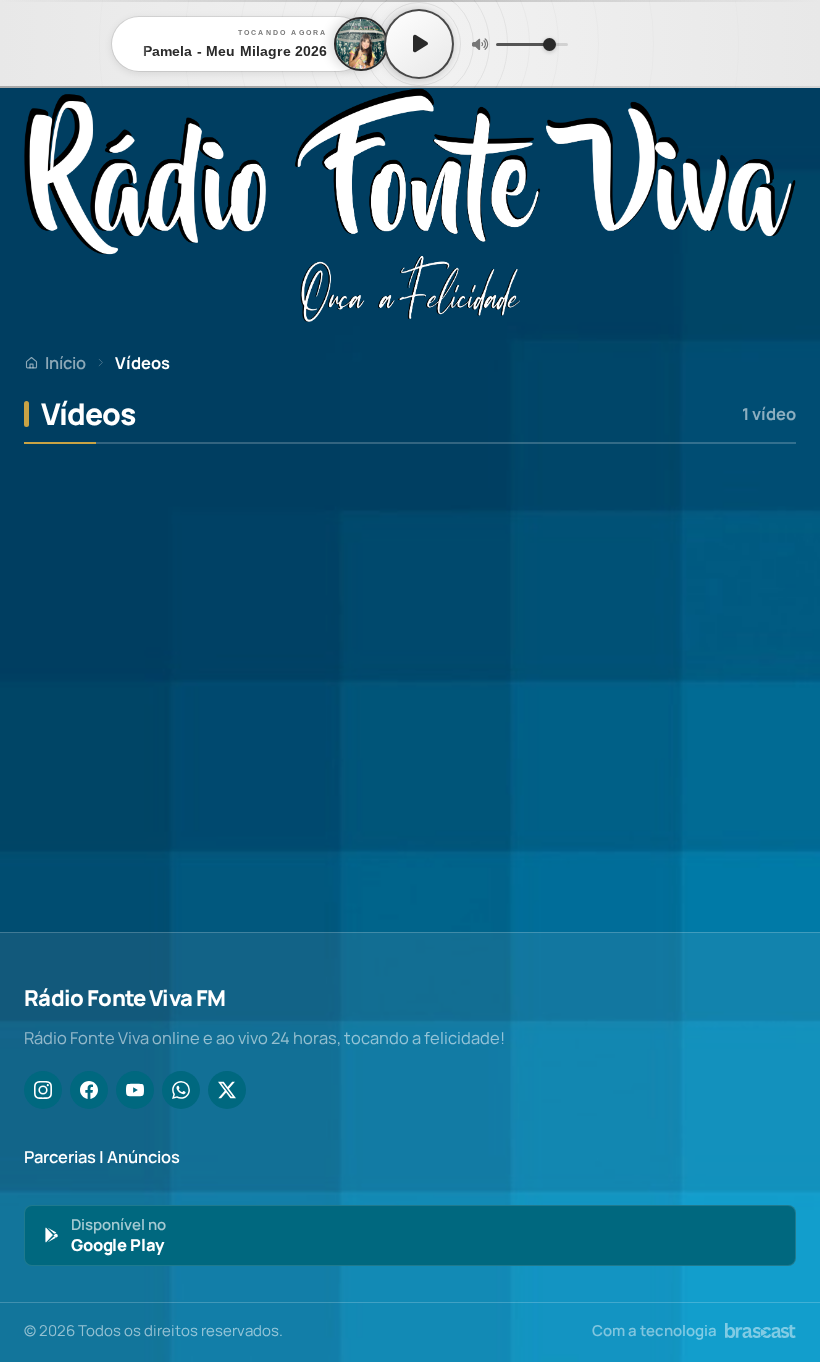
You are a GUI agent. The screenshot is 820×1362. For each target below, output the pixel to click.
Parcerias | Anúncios (102, 1156)
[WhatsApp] (181, 1090)
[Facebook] (89, 1090)
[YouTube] (135, 1090)
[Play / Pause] (419, 44)
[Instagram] (43, 1090)
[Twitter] (227, 1090)
